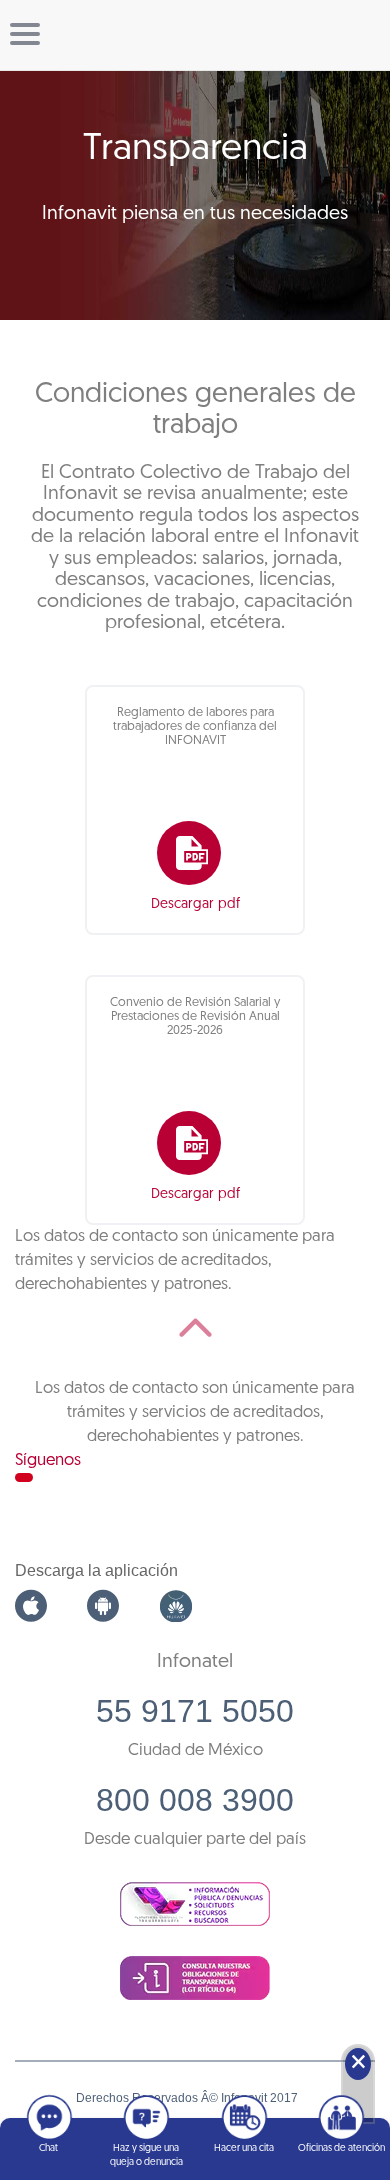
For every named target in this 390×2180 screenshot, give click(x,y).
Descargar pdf (195, 904)
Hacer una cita (244, 2148)
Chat (48, 2148)
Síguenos (48, 1460)
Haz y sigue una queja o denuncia (146, 2155)
